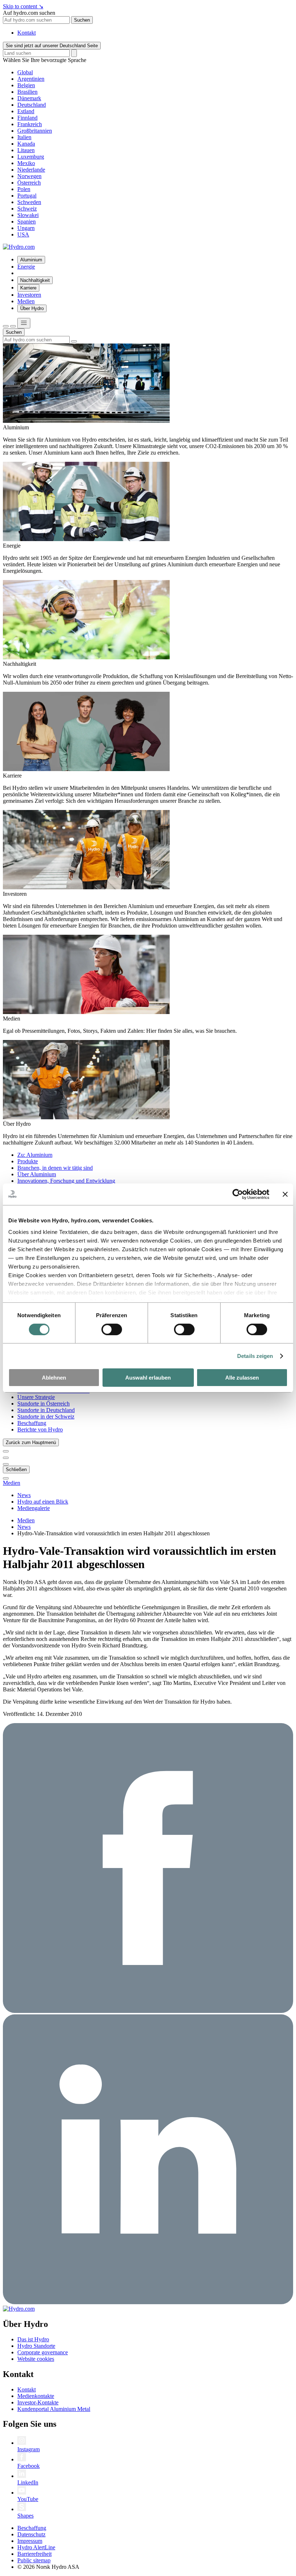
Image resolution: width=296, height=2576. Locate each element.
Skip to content (23, 6)
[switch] (112, 1329)
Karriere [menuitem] (28, 288)
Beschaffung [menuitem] (32, 1423)
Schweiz (27, 209)
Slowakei (28, 215)
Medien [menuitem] (26, 301)
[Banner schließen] (285, 1194)
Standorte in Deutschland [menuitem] (46, 1410)
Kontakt (27, 33)
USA (23, 234)
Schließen (16, 1470)
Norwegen (29, 176)
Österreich (29, 183)
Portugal (27, 196)
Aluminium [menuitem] (31, 260)
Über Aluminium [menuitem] (37, 1174)
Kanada (26, 144)
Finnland (27, 118)
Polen (24, 189)
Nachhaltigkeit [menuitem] (35, 280)
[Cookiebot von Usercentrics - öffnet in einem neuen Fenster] (238, 1194)
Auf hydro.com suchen (29, 13)
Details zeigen (255, 1356)
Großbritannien (35, 131)
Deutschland (32, 105)
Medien (12, 1483)
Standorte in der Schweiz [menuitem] (46, 1417)
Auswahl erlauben (148, 1378)
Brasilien (27, 92)
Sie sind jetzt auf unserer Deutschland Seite (52, 46)
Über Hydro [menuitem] (32, 308)
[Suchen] (6, 326)
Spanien (27, 222)
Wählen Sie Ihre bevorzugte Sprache (45, 60)
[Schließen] (13, 326)
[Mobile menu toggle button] (24, 323)
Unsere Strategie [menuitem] (36, 1397)
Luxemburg (31, 157)
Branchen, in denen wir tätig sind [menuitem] (55, 1168)
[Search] (74, 53)
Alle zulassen (242, 1378)
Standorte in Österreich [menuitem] (43, 1404)
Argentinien (31, 79)
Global (25, 72)
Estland (26, 111)
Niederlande (31, 170)
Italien (24, 137)
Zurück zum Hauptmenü (31, 1442)
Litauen (26, 150)
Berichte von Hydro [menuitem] (40, 1429)
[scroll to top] (6, 1478)
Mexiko (26, 163)
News (24, 1527)
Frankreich (30, 124)
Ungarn (26, 228)
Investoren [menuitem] (29, 295)
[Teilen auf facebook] (148, 2011)
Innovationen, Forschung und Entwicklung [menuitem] (66, 1181)
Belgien (26, 85)
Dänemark (29, 98)
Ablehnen (54, 1378)
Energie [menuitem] (26, 267)
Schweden (29, 202)
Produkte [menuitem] (28, 1161)
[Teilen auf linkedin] (148, 2302)
